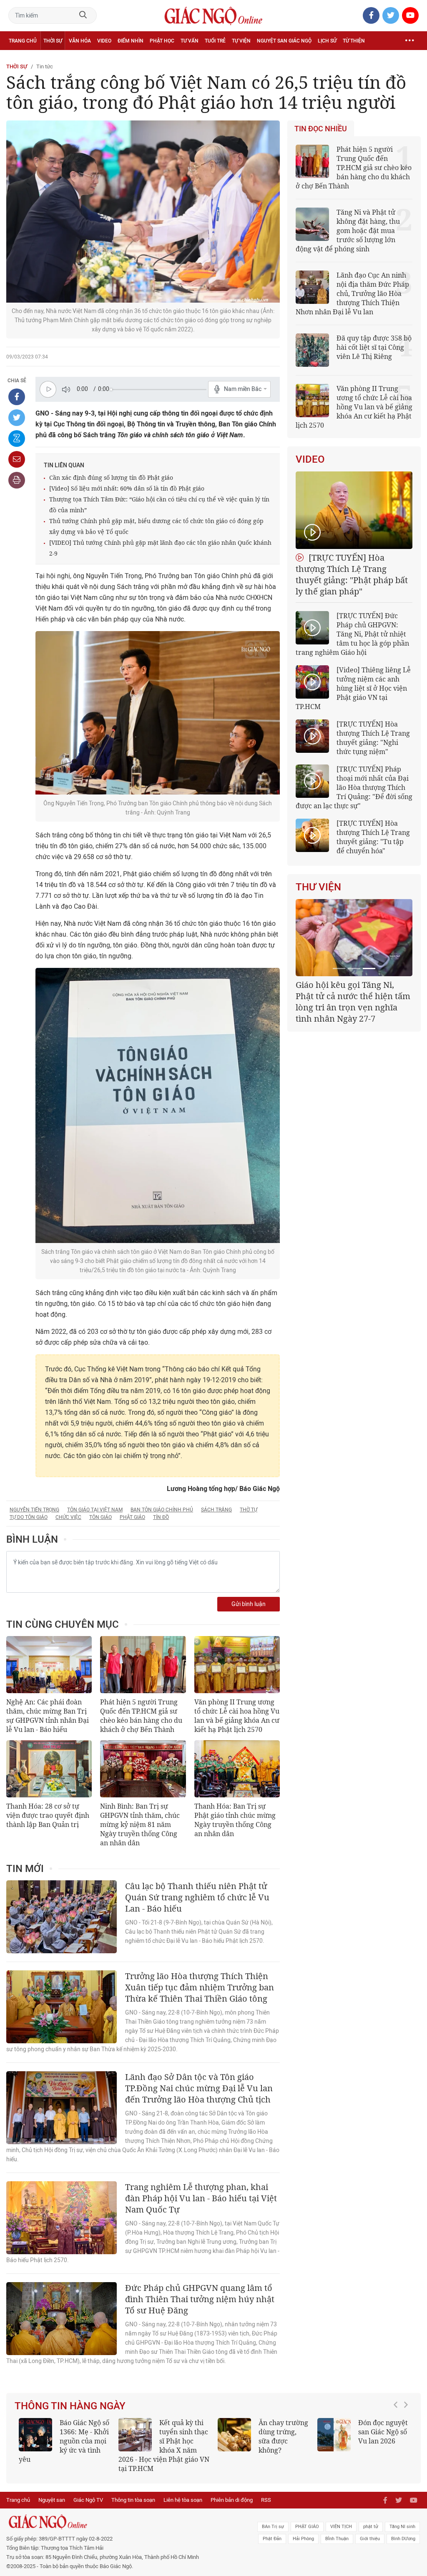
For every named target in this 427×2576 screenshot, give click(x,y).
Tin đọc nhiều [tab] (321, 129)
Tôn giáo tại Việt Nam (95, 1510)
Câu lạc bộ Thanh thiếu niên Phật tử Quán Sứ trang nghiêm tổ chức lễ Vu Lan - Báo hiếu (197, 1897)
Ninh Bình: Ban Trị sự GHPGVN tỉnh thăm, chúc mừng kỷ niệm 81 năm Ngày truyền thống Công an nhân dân (140, 1824)
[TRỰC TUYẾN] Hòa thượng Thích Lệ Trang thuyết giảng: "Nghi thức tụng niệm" (373, 738)
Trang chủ (23, 41)
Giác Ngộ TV (88, 2500)
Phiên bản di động (232, 2500)
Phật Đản (272, 2539)
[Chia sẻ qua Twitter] (17, 418)
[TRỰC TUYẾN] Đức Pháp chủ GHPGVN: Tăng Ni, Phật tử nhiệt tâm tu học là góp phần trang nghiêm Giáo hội (352, 634)
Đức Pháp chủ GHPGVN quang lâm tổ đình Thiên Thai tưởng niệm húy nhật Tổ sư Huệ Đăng (200, 2299)
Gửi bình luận (249, 1604)
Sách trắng (216, 1510)
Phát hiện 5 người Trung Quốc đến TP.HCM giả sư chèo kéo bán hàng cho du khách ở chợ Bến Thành (141, 1716)
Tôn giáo (100, 1517)
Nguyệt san (52, 2500)
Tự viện (241, 41)
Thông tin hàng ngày (70, 2406)
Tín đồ (161, 1517)
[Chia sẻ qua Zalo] (17, 439)
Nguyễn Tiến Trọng (34, 1510)
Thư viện (318, 887)
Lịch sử (327, 41)
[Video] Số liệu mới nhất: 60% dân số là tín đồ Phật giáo (127, 488)
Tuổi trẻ (215, 41)
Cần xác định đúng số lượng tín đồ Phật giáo (111, 477)
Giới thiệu (370, 2539)
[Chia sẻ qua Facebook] (17, 397)
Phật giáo (132, 1517)
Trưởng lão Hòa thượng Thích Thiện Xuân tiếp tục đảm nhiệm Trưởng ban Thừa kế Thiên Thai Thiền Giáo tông (200, 1987)
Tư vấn (190, 41)
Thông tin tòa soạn (133, 2500)
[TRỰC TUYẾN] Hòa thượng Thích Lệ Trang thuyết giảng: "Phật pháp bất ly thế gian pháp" (352, 574)
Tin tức (45, 66)
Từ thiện (354, 41)
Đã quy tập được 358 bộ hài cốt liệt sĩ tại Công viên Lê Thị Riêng (374, 347)
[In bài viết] (17, 480)
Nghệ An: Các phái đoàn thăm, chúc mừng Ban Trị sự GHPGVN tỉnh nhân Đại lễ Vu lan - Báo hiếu (48, 1716)
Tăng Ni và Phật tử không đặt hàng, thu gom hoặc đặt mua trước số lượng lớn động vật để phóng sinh (348, 231)
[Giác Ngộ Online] (131, 2522)
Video (104, 41)
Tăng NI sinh (402, 2527)
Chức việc (68, 1517)
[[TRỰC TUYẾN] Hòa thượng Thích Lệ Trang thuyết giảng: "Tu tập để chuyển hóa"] (312, 835)
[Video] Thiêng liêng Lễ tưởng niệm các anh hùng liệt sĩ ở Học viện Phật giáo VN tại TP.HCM (353, 688)
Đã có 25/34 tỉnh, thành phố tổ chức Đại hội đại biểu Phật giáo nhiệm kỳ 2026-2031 (353, 996)
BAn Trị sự (273, 2527)
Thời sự (53, 41)
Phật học (162, 41)
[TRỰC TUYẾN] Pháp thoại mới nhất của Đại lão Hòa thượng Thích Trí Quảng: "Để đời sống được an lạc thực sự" (354, 787)
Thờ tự (249, 1510)
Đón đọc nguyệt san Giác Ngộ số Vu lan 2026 (381, 2432)
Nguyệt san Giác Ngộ (284, 41)
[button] (398, 2441)
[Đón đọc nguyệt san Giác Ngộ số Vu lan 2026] (332, 2435)
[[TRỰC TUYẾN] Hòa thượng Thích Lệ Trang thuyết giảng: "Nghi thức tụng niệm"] (312, 736)
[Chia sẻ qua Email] (17, 459)
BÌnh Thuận (337, 2539)
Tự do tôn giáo (29, 1517)
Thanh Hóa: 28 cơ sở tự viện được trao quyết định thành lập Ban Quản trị (48, 1815)
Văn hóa (80, 41)
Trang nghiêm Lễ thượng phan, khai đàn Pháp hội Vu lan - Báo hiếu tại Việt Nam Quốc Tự (201, 2198)
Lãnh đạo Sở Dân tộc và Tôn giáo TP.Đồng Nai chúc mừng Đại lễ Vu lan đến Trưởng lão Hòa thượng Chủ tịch (199, 2088)
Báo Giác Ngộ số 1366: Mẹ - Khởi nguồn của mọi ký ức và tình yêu (62, 2441)
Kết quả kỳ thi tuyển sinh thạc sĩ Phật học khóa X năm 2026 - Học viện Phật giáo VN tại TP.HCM (161, 2446)
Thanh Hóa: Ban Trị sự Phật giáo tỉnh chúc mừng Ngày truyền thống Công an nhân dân (235, 1820)
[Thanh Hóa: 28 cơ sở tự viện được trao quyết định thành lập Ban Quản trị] (49, 1769)
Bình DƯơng (403, 2539)
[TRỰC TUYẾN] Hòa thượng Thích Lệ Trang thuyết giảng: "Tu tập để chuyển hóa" (373, 837)
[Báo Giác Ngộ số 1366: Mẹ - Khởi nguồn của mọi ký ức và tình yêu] (33, 2435)
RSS (266, 2500)
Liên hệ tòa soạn (183, 2500)
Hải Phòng (303, 2539)
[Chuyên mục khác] (409, 41)
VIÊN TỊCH (341, 2527)
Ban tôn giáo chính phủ (162, 1510)
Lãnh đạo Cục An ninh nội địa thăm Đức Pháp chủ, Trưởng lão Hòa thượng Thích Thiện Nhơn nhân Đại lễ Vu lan (352, 293)
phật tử (371, 2527)
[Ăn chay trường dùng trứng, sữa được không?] (232, 2435)
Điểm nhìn (131, 41)
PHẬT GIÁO (307, 2527)
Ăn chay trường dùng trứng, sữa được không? (281, 2436)
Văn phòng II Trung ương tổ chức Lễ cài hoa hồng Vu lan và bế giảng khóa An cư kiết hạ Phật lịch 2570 (237, 1716)
